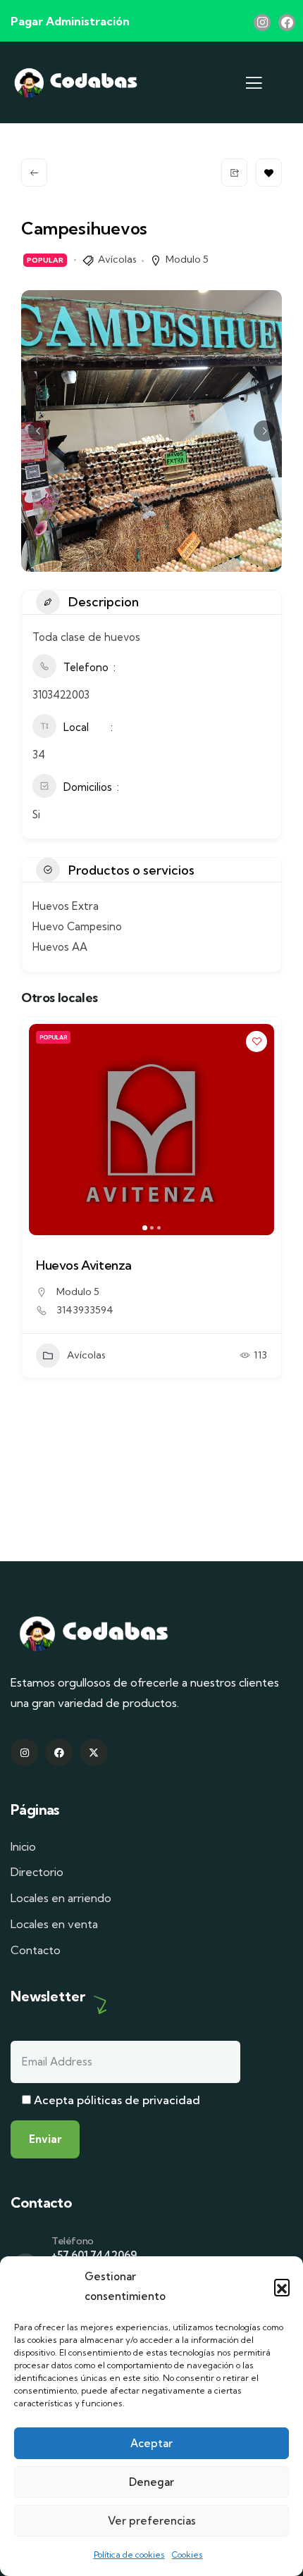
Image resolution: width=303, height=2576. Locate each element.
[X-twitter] (93, 1752)
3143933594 (85, 1310)
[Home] (76, 83)
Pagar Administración (70, 21)
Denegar (151, 2482)
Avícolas (117, 259)
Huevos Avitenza (84, 1265)
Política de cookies (129, 2555)
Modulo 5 (187, 259)
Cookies (187, 2555)
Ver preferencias (152, 2521)
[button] (282, 2287)
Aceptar (151, 2443)
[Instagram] (262, 23)
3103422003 (61, 695)
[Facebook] (287, 23)
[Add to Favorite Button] (269, 173)
